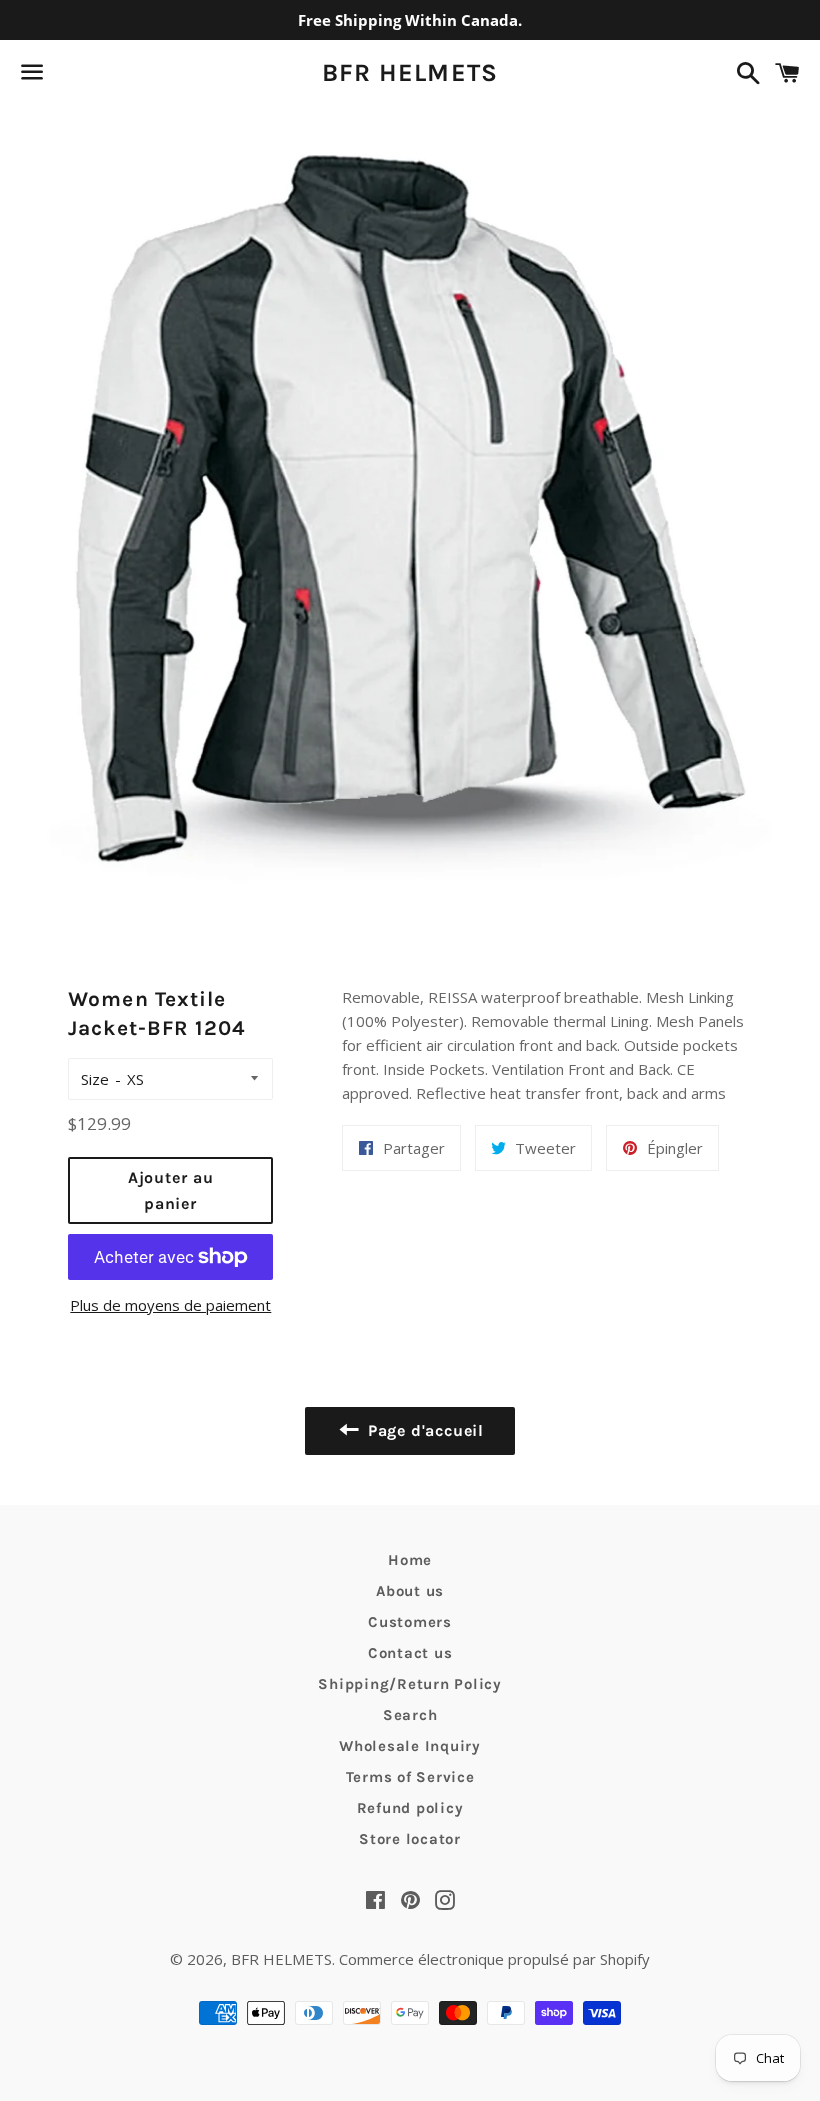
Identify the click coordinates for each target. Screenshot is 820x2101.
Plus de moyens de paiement (170, 1305)
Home (410, 1560)
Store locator (410, 1839)
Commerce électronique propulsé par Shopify (494, 1959)
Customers (410, 1622)
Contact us (410, 1653)
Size (95, 1079)
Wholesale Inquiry (410, 1746)
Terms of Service (410, 1777)
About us (410, 1591)
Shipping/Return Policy (410, 1684)
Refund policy (410, 1808)
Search (410, 1715)
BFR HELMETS (410, 72)
